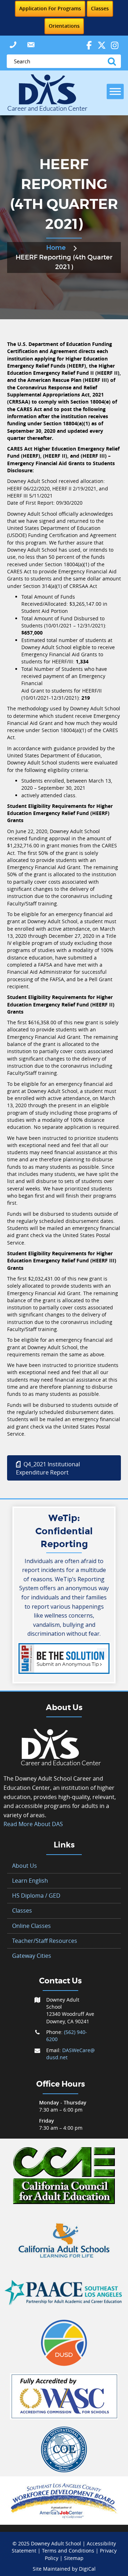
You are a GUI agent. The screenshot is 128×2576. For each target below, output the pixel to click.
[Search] (113, 61)
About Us (25, 1866)
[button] (13, 45)
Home (56, 248)
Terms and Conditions (68, 2551)
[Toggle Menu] (115, 91)
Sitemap (74, 2558)
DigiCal (87, 2569)
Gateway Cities (32, 1956)
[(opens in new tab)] (64, 2175)
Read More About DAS (33, 1824)
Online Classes (31, 1926)
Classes (22, 1910)
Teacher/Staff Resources (45, 1941)
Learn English (30, 1881)
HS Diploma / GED (36, 1896)
